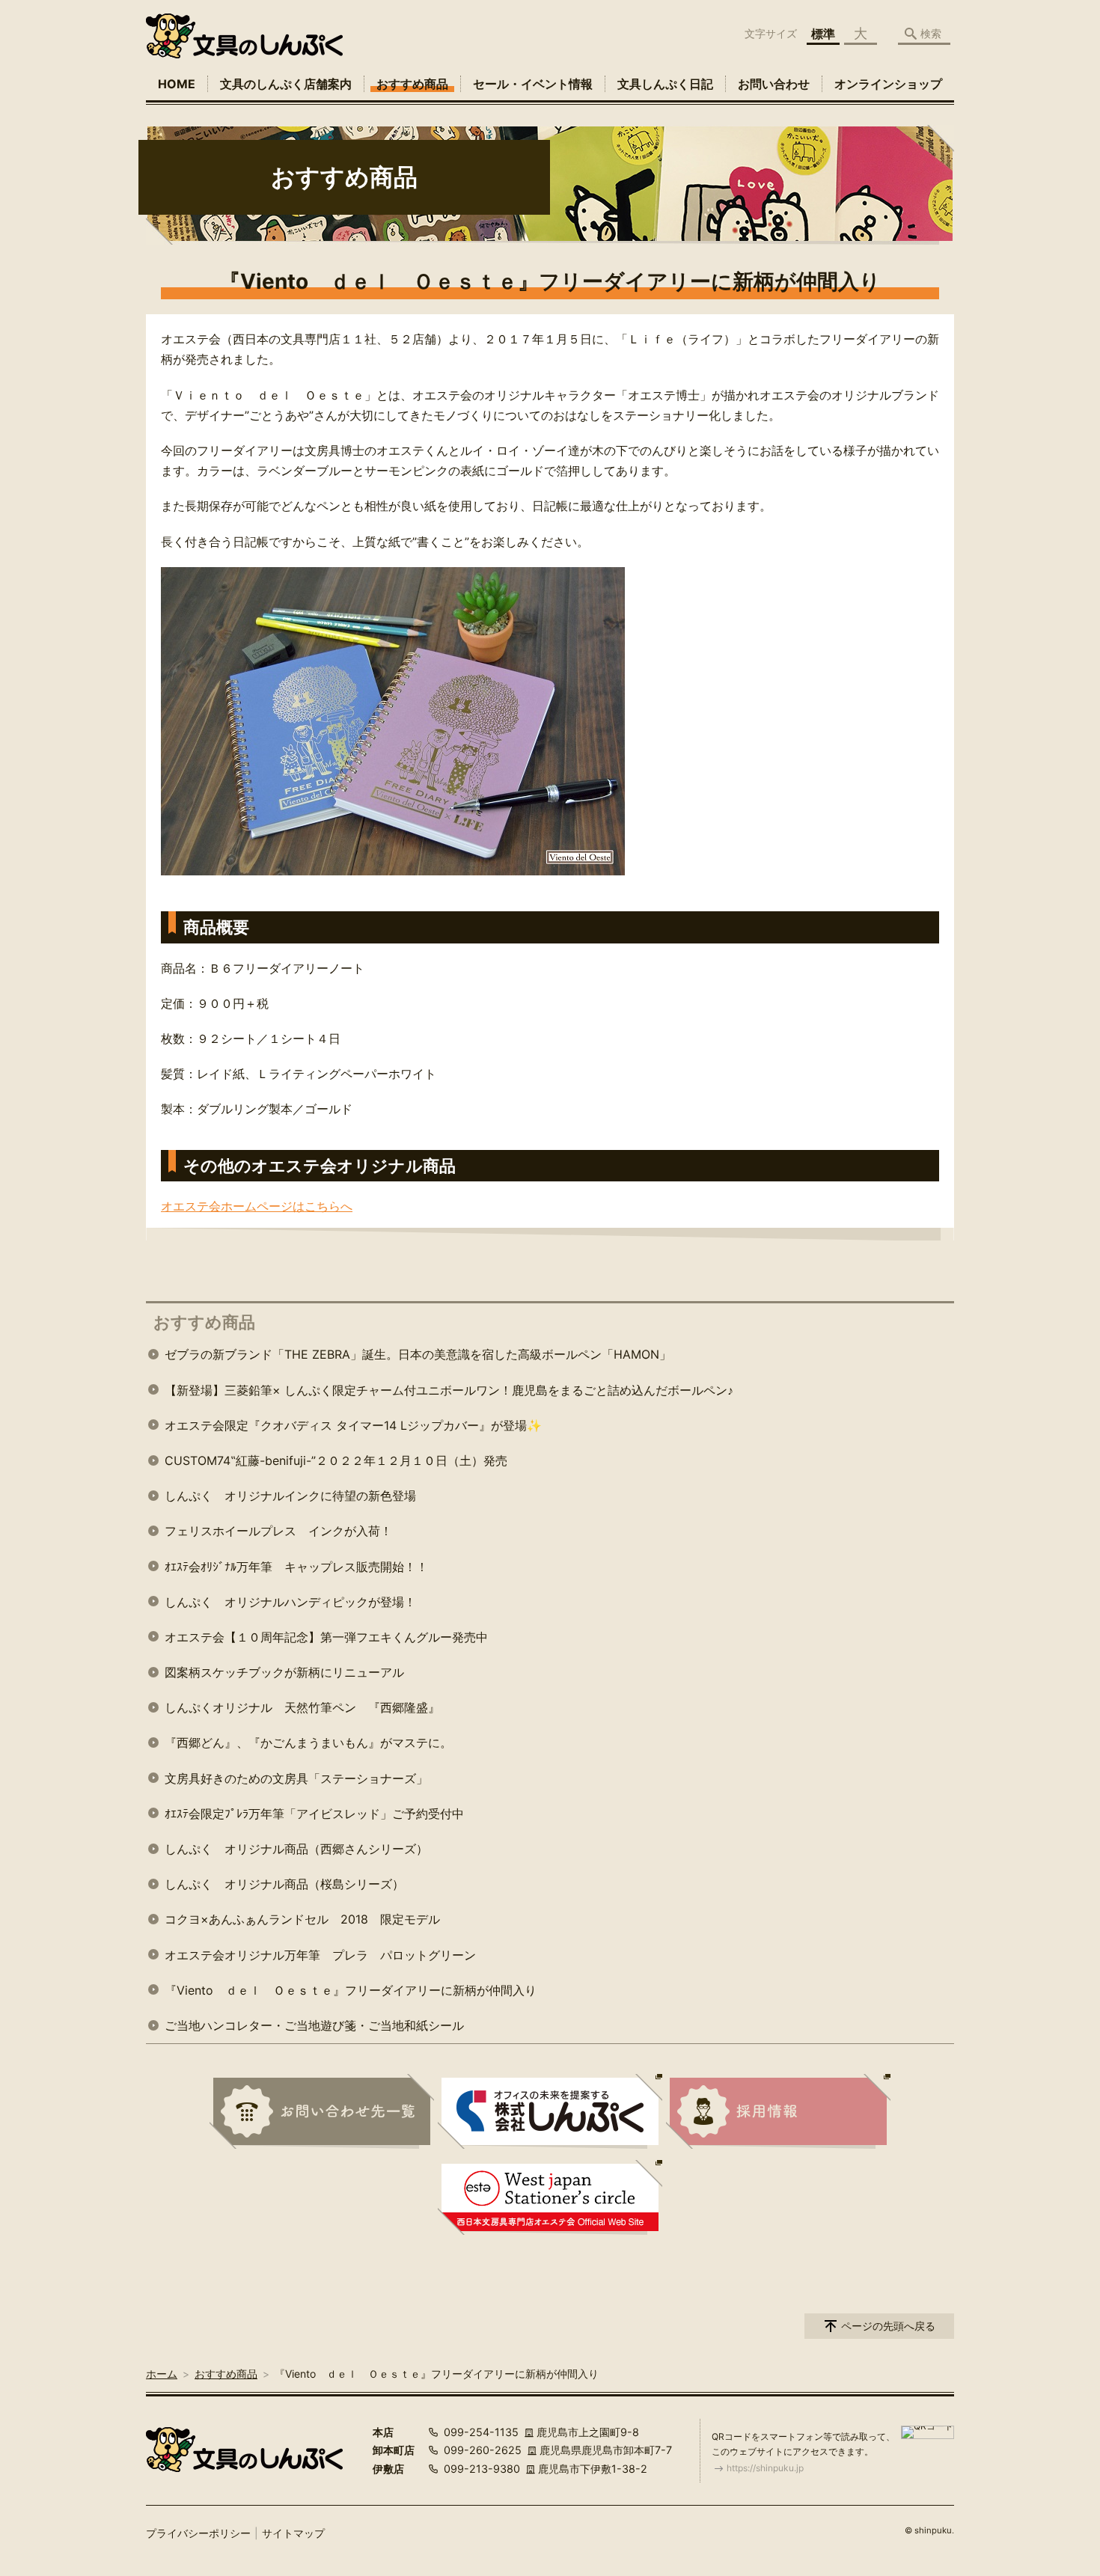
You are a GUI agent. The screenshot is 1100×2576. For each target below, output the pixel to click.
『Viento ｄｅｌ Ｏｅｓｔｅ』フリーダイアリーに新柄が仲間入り (351, 1990)
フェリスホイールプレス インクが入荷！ (278, 1531)
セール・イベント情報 (533, 84)
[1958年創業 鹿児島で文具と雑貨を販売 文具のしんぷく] (244, 36)
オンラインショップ (888, 84)
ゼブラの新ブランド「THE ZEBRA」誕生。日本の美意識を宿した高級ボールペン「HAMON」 (418, 1354)
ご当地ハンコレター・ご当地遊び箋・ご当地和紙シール (314, 2025)
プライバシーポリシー (198, 2533)
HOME (177, 84)
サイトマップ (293, 2533)
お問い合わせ (774, 84)
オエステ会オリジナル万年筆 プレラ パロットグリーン (320, 1955)
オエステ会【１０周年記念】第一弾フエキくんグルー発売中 (326, 1637)
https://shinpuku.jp (765, 2468)
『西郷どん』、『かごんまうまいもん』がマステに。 (308, 1743)
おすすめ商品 (412, 84)
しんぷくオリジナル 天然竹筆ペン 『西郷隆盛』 (302, 1707)
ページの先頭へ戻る (888, 2326)
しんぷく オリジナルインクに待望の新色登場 (290, 1496)
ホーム (162, 2374)
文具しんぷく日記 (665, 84)
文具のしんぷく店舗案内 (286, 84)
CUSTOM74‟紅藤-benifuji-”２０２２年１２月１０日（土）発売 (336, 1460)
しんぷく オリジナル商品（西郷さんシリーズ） (296, 1849)
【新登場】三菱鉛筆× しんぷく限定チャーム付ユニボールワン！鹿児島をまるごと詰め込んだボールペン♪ (449, 1390)
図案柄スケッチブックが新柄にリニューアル (284, 1672)
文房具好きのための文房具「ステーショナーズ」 (296, 1778)
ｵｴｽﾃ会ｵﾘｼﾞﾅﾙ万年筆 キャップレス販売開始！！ (296, 1567)
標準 (823, 34)
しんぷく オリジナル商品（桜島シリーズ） (284, 1884)
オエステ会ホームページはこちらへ (257, 1206)
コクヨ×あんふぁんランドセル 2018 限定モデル (302, 1919)
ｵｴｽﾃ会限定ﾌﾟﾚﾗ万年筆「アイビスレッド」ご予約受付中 (314, 1814)
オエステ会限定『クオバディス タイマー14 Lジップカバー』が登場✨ (353, 1425)
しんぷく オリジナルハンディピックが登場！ (290, 1602)
